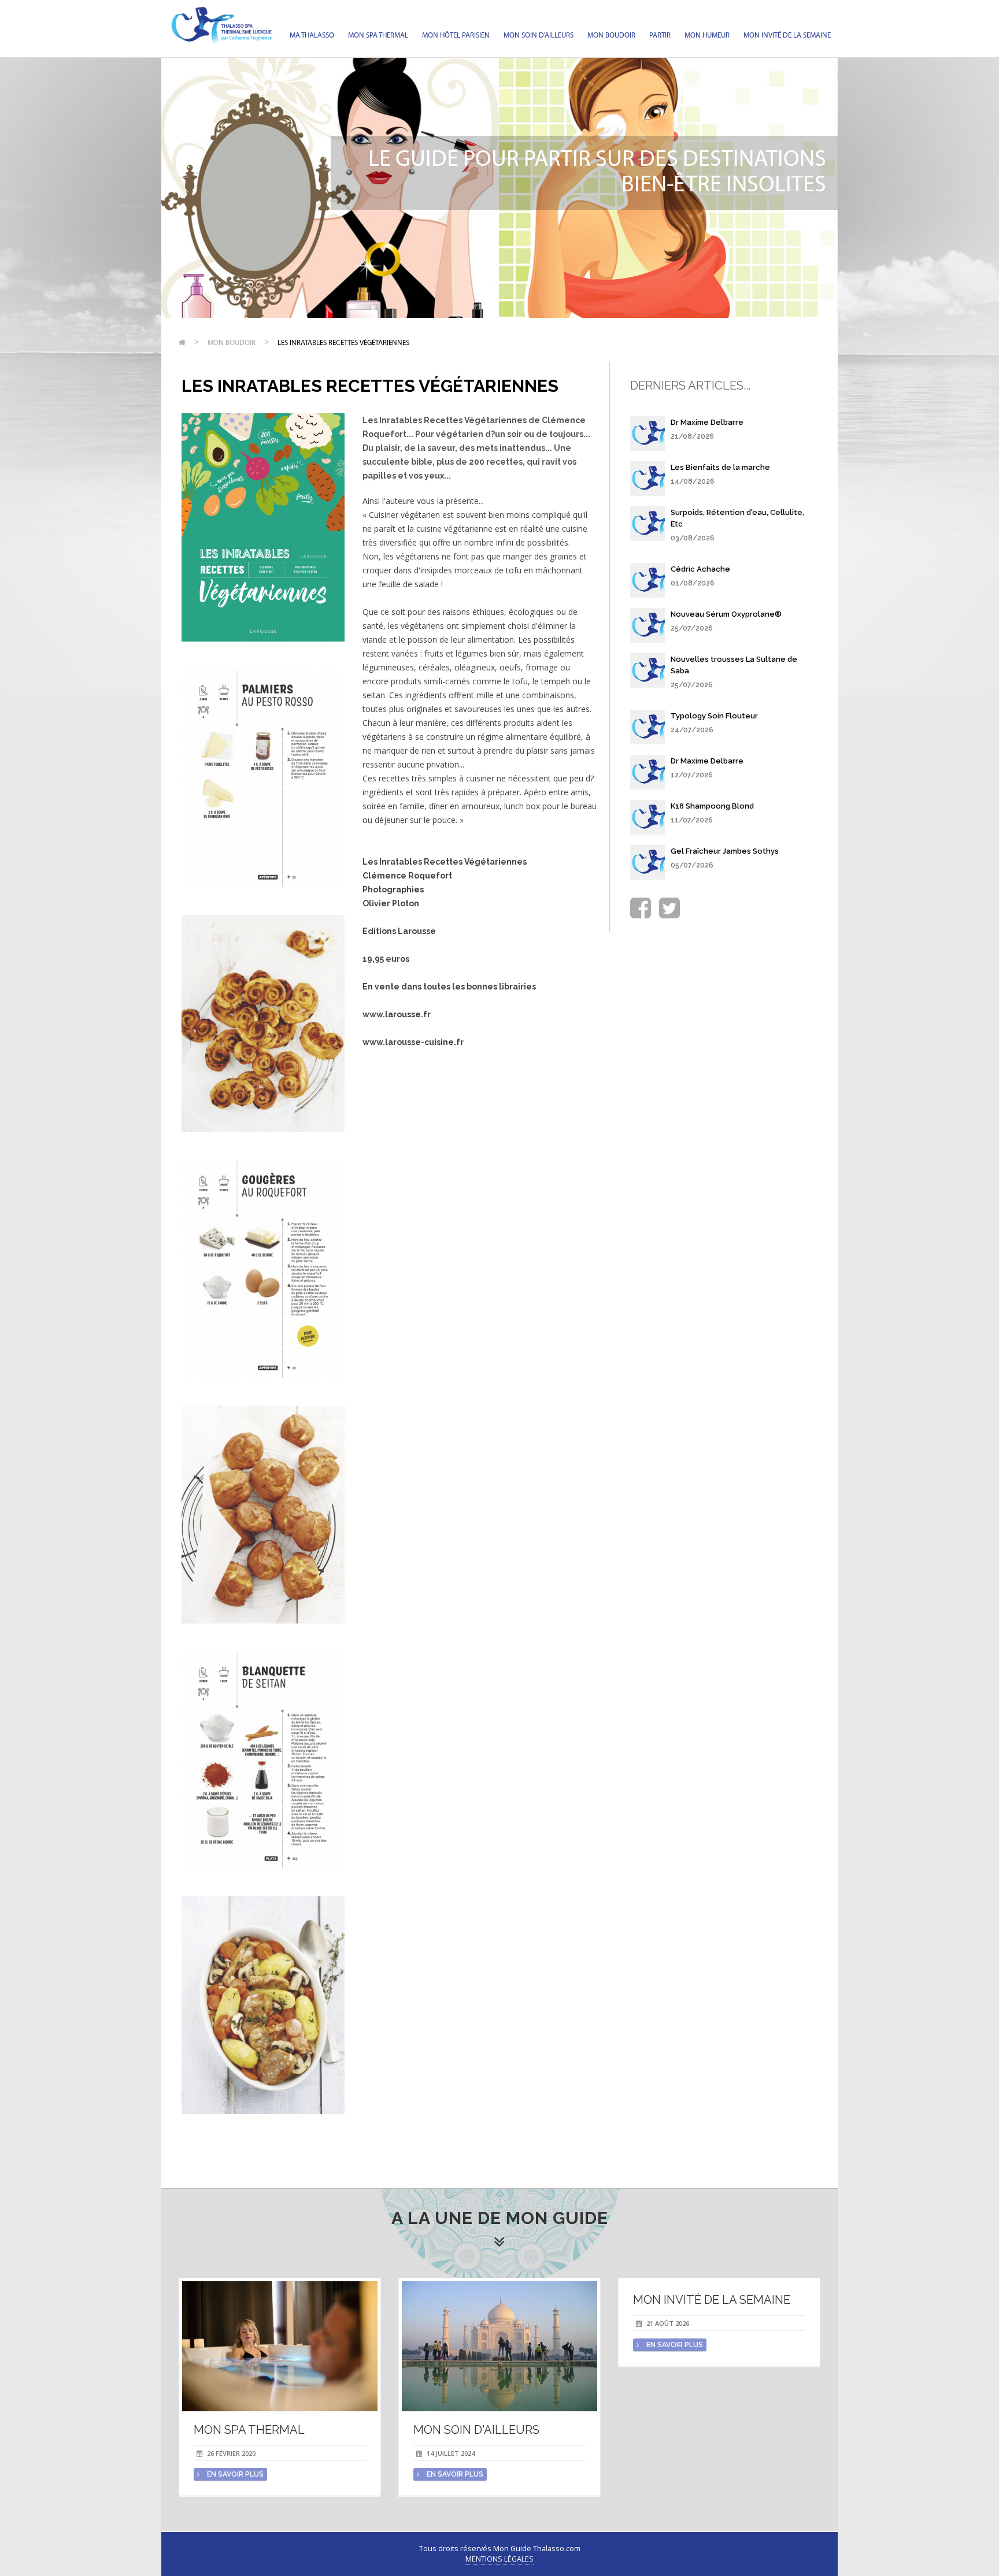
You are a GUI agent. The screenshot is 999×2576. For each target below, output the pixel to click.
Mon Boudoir (611, 36)
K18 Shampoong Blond (712, 806)
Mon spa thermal (378, 36)
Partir (660, 36)
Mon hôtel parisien (456, 36)
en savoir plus (234, 2474)
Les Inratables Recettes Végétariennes (343, 343)
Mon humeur (707, 36)
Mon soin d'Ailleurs (539, 36)
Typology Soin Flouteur (714, 716)
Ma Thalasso (312, 36)
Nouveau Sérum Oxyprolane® (726, 614)
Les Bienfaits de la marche (720, 467)
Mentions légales (499, 2559)
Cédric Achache (700, 569)
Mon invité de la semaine (787, 36)
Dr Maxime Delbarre (707, 422)
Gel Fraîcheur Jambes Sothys (725, 851)
